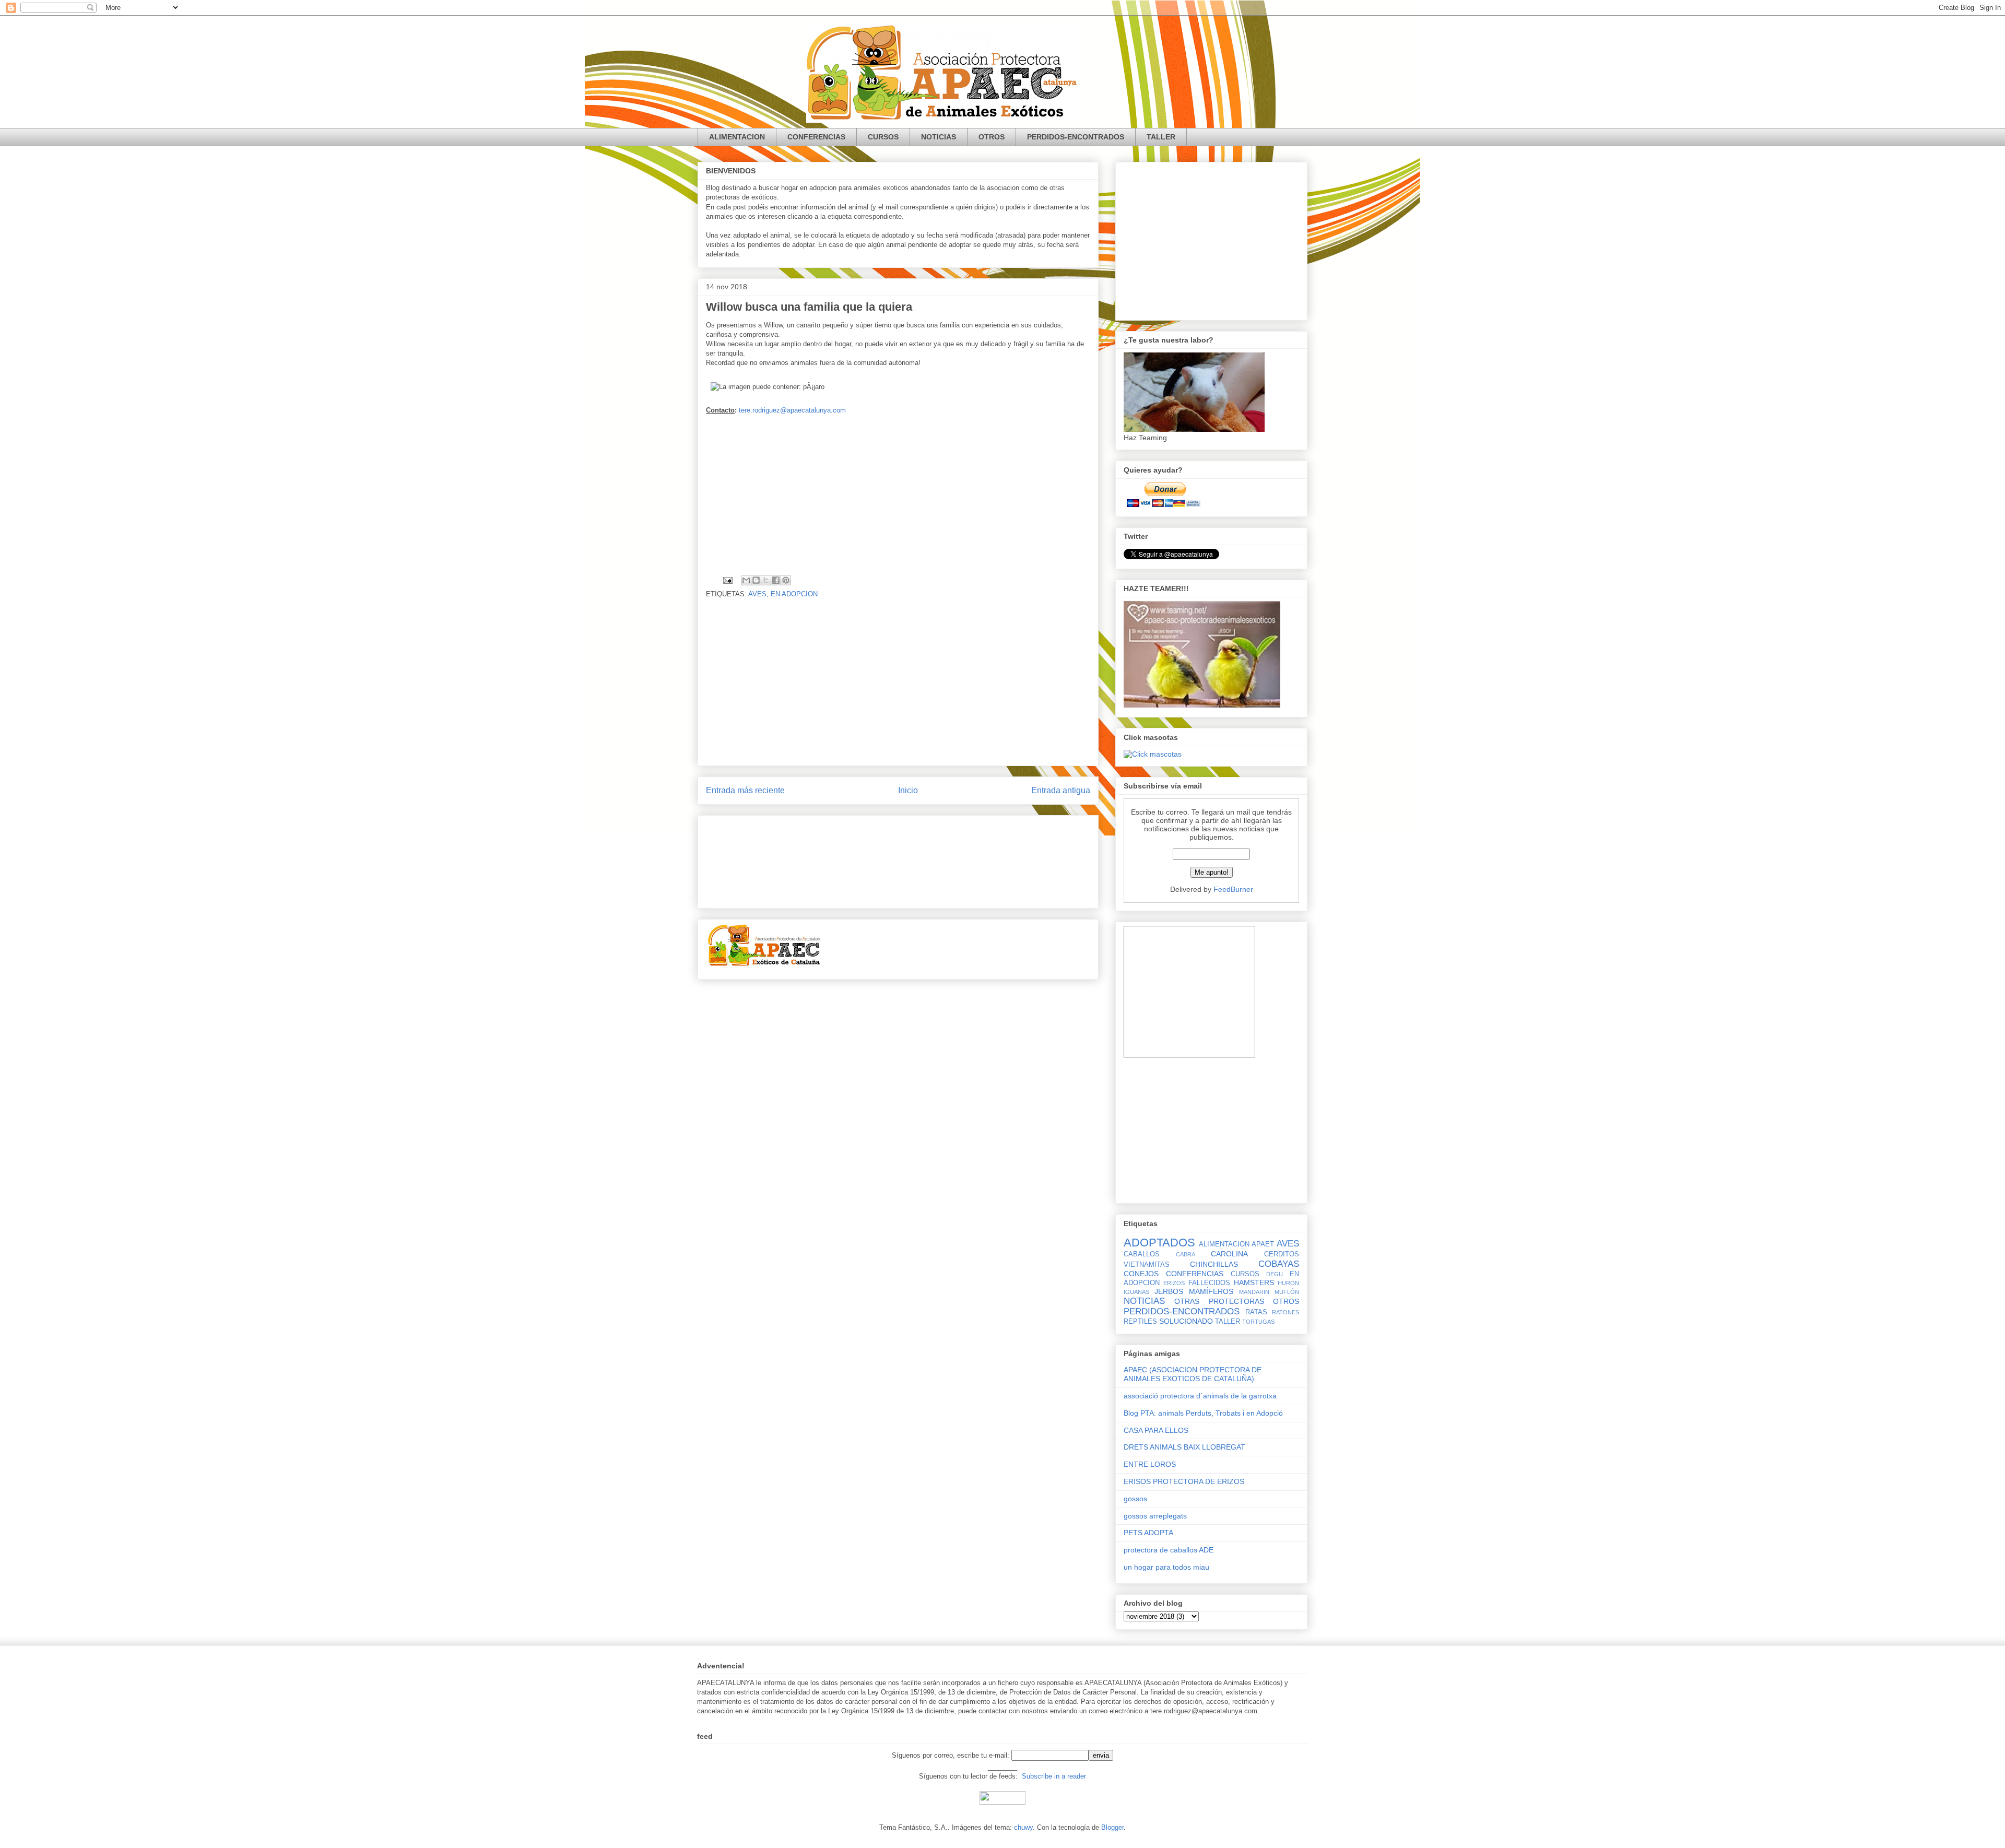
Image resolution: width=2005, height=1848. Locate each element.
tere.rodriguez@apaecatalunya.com (792, 410)
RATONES (1285, 1312)
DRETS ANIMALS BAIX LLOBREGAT (1184, 1447)
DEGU (1275, 1274)
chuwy (1023, 1827)
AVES (757, 594)
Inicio (908, 790)
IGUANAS (1136, 1292)
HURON (1288, 1283)
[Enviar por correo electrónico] (746, 580)
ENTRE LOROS (1150, 1464)
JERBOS (1169, 1291)
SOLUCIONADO (1186, 1321)
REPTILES (1140, 1322)
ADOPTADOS (1159, 1243)
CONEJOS (1141, 1274)
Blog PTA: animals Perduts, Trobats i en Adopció (1203, 1413)
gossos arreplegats (1155, 1516)
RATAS (1256, 1312)
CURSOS (883, 137)
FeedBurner (1233, 889)
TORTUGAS (1258, 1322)
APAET (1263, 1244)
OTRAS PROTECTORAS (1219, 1301)
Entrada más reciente (745, 790)
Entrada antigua (1061, 790)
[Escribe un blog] (756, 580)
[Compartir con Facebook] (776, 580)
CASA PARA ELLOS (1156, 1430)
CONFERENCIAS (816, 137)
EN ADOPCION (794, 594)
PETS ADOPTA (1148, 1533)
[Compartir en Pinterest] (786, 580)
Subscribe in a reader (1054, 1776)
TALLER (1161, 137)
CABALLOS (1142, 1254)
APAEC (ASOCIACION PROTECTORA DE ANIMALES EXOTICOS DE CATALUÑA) (1193, 1374)
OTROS (992, 137)
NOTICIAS (939, 137)
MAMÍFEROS (1211, 1291)
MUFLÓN (1287, 1292)
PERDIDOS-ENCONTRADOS (1076, 137)
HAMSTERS (1254, 1282)
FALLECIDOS (1209, 1283)
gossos (1135, 1499)
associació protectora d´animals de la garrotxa (1200, 1396)
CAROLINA (1229, 1254)
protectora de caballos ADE (1169, 1550)
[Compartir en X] (766, 580)
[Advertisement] (898, 488)
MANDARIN (1254, 1292)
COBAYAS (1279, 1264)
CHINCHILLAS (1214, 1264)
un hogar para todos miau (1166, 1567)
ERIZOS (1174, 1283)
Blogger (1112, 1827)
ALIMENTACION (737, 137)
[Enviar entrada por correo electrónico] (727, 580)
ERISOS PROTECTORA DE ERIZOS (1184, 1481)
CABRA (1186, 1254)
